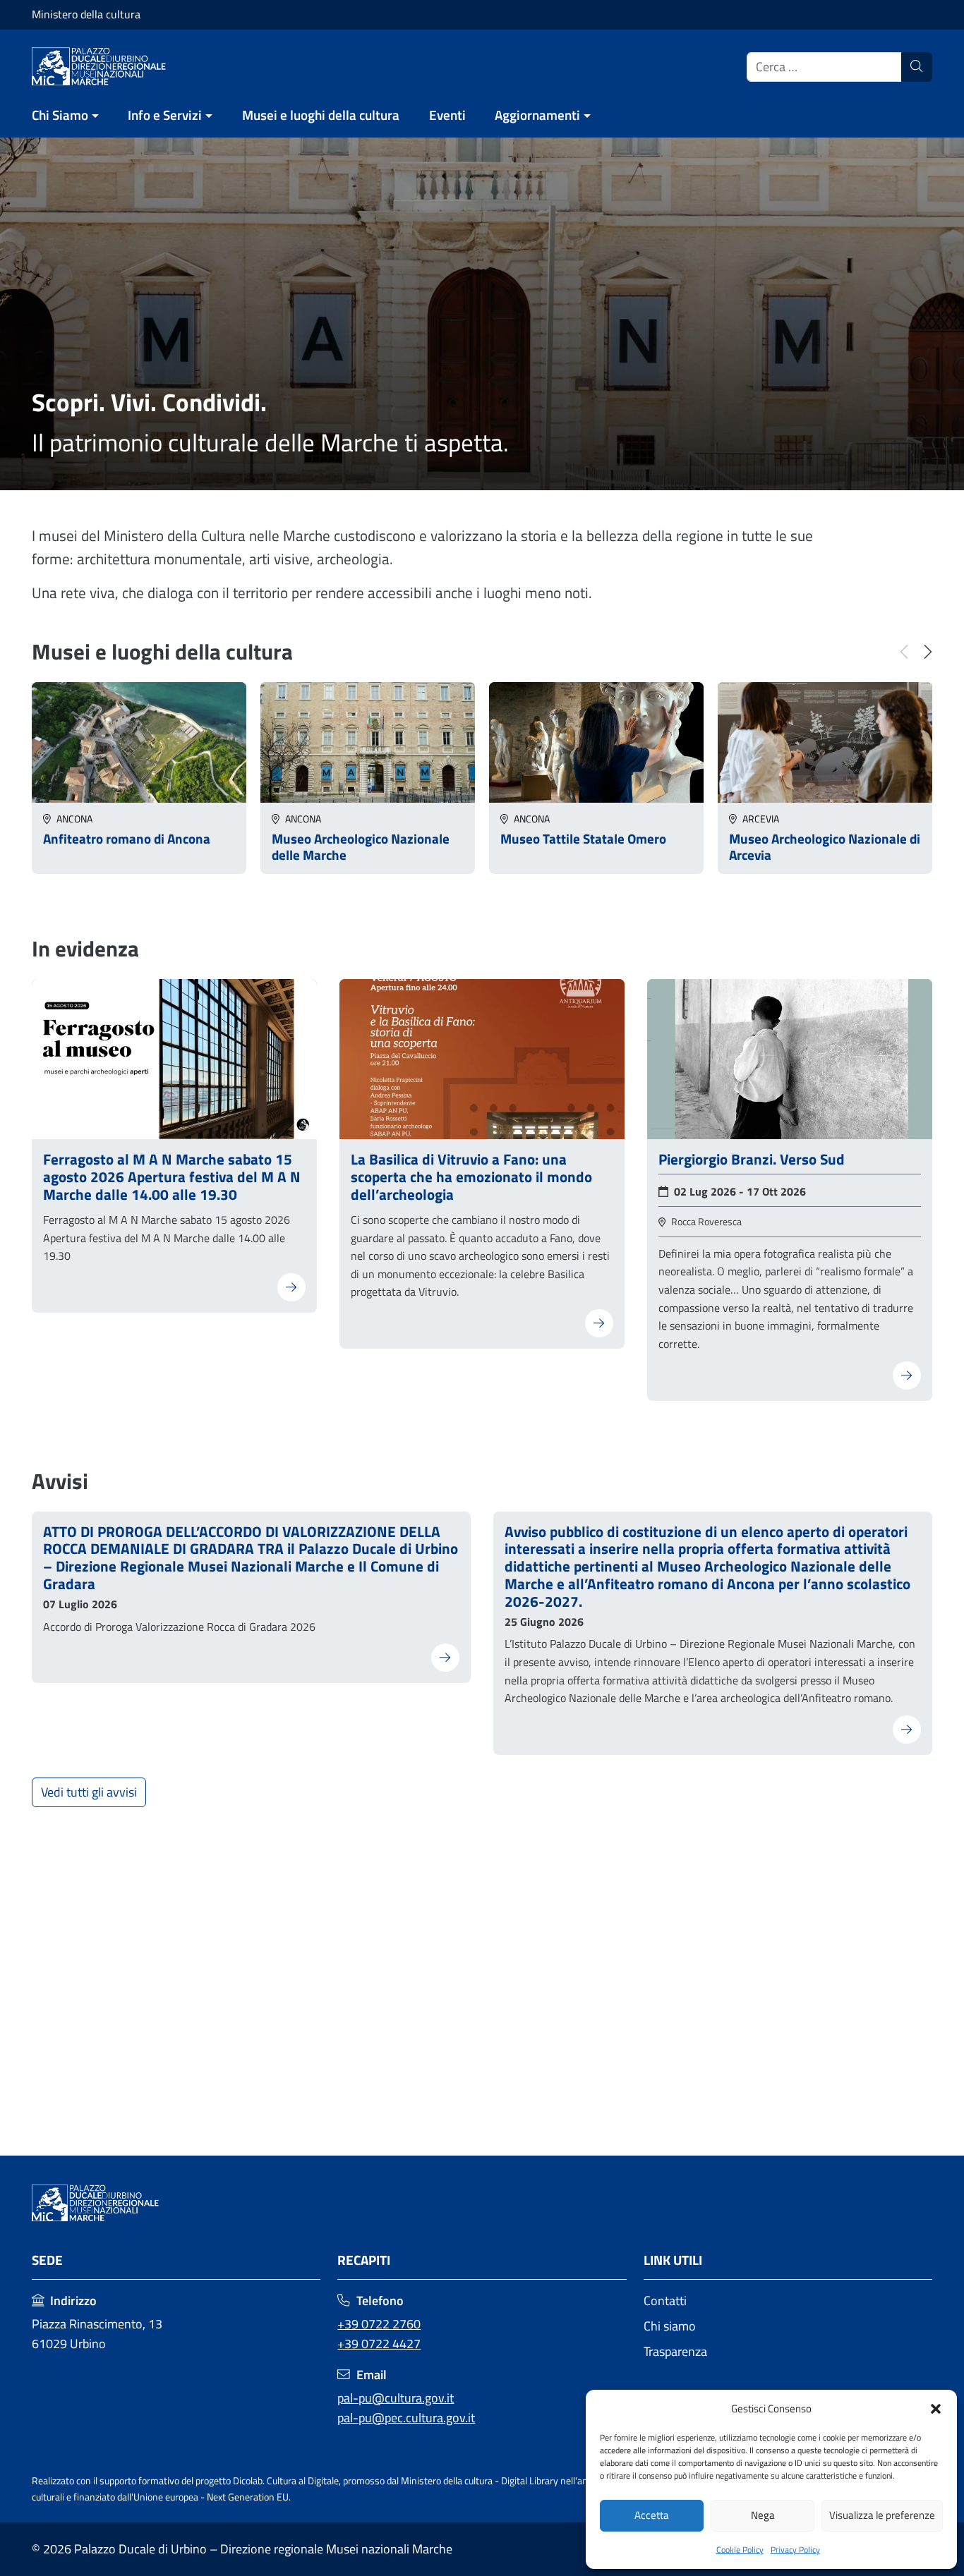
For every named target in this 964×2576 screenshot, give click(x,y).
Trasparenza (675, 2351)
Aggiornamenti (537, 115)
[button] (936, 2409)
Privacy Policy (795, 2550)
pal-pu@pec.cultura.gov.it (406, 2418)
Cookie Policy (740, 2550)
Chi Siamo (60, 115)
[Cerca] (917, 67)
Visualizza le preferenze (882, 2515)
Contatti (665, 2301)
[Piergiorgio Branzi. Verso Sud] (790, 1058)
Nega (763, 2515)
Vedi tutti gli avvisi (89, 1792)
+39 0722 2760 (379, 2324)
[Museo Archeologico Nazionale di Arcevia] (825, 741)
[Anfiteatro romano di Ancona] (139, 741)
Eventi (447, 115)
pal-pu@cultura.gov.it (396, 2398)
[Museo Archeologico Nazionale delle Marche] (368, 741)
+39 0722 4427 (379, 2344)
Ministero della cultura (86, 14)
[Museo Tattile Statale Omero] (596, 741)
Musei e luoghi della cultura (321, 115)
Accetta (652, 2515)
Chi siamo (670, 2326)
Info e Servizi (165, 115)
